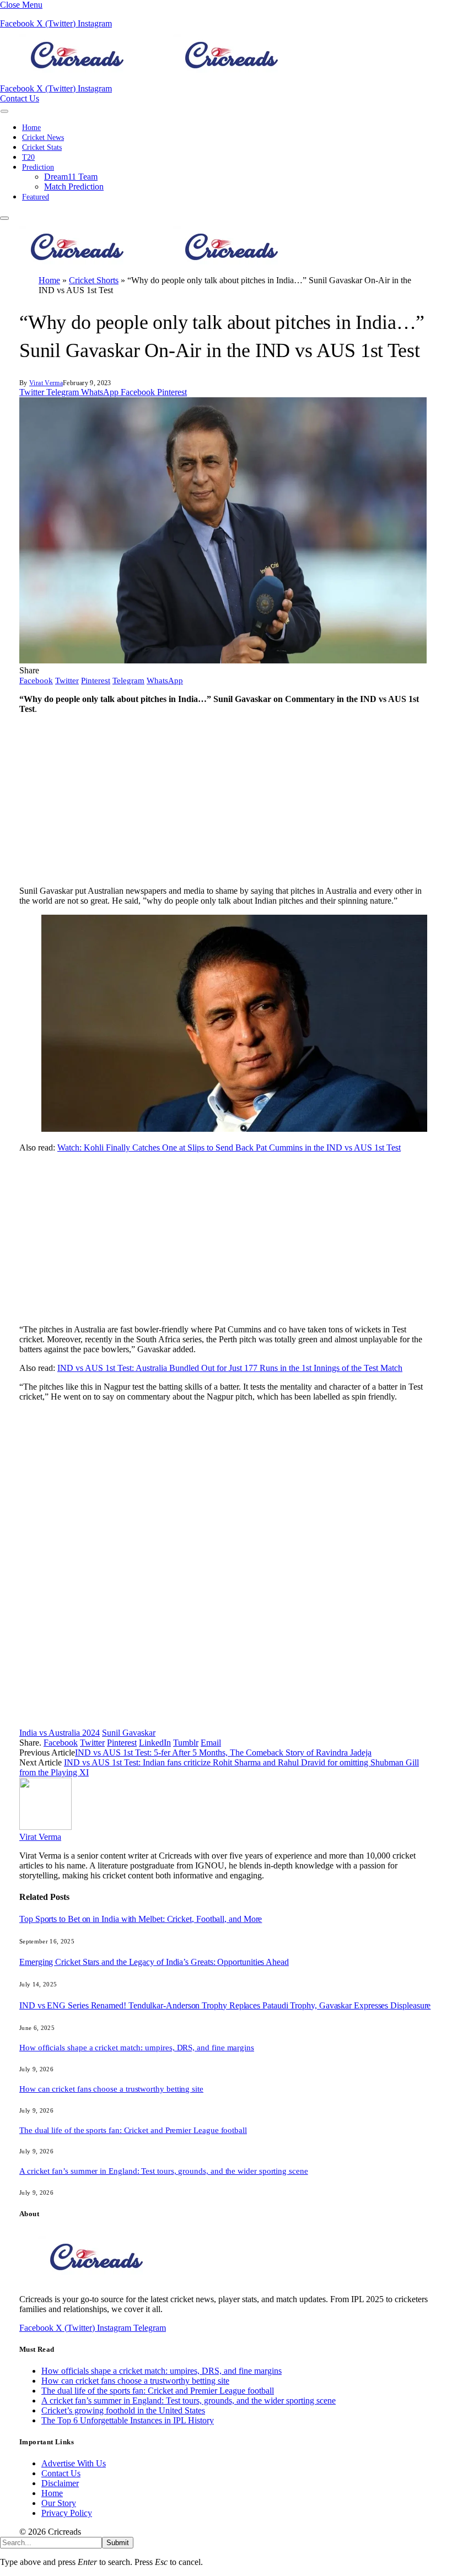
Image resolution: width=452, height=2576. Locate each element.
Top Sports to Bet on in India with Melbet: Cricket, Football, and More (141, 1919)
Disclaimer (60, 2483)
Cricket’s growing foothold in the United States (123, 2410)
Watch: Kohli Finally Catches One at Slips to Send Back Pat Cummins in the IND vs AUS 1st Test (229, 1147)
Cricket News (43, 137)
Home (31, 128)
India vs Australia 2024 (60, 1733)
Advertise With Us (74, 2463)
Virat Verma (46, 383)
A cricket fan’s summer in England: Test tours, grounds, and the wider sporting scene (164, 2171)
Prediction (38, 167)
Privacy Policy (67, 2513)
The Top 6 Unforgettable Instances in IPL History (128, 2420)
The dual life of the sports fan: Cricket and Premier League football (133, 2130)
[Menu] (4, 111)
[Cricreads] (154, 79)
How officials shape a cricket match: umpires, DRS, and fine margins (137, 2048)
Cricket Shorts (94, 280)
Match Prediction (74, 187)
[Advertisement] (226, 800)
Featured (36, 197)
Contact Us (20, 98)
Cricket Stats (42, 147)
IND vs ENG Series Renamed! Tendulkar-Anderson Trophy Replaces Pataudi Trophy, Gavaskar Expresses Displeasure (225, 2005)
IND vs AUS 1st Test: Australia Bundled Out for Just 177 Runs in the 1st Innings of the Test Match (230, 1368)
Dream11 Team (71, 177)
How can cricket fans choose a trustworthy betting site (111, 2089)
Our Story (59, 2503)
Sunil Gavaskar (129, 1733)
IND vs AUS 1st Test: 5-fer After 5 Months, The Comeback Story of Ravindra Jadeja (223, 1753)
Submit (118, 2543)
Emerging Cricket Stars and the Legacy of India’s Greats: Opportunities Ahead (154, 1962)
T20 (28, 157)
